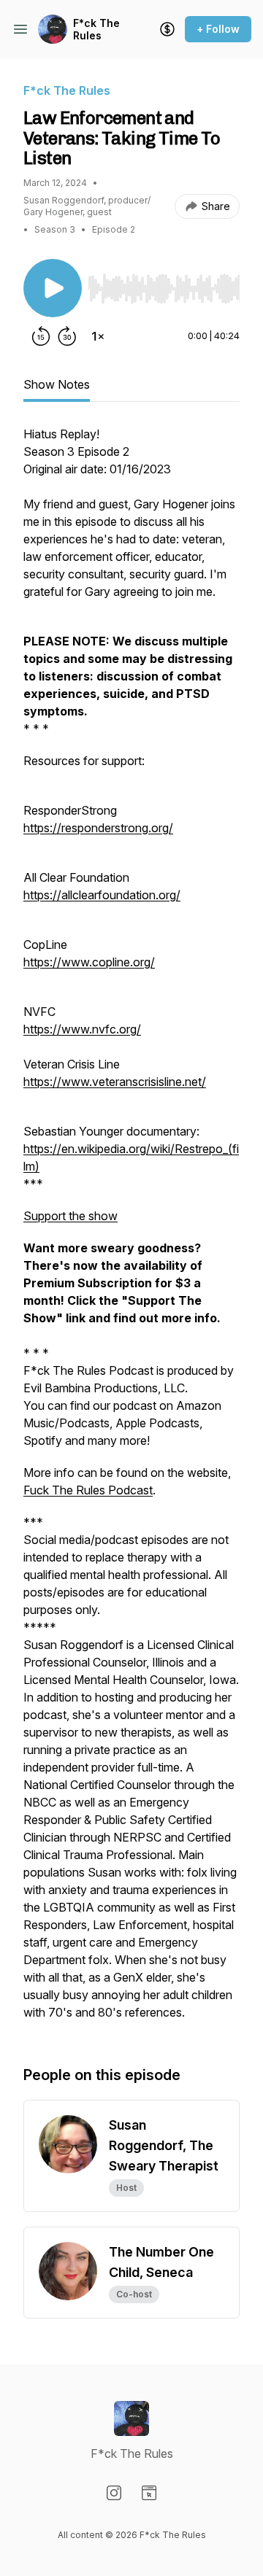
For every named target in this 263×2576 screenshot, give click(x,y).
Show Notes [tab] (57, 384)
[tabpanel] (131, 1230)
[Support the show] (167, 29)
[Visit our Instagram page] (114, 2493)
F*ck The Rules (96, 30)
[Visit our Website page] (149, 2493)
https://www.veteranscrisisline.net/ (115, 1082)
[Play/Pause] (53, 288)
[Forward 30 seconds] (67, 336)
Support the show (70, 1216)
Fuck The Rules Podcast (88, 1490)
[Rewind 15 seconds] (41, 336)
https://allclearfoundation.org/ (102, 895)
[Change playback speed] (98, 336)
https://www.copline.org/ (89, 962)
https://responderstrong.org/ (98, 828)
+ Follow (218, 29)
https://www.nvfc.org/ (82, 1029)
